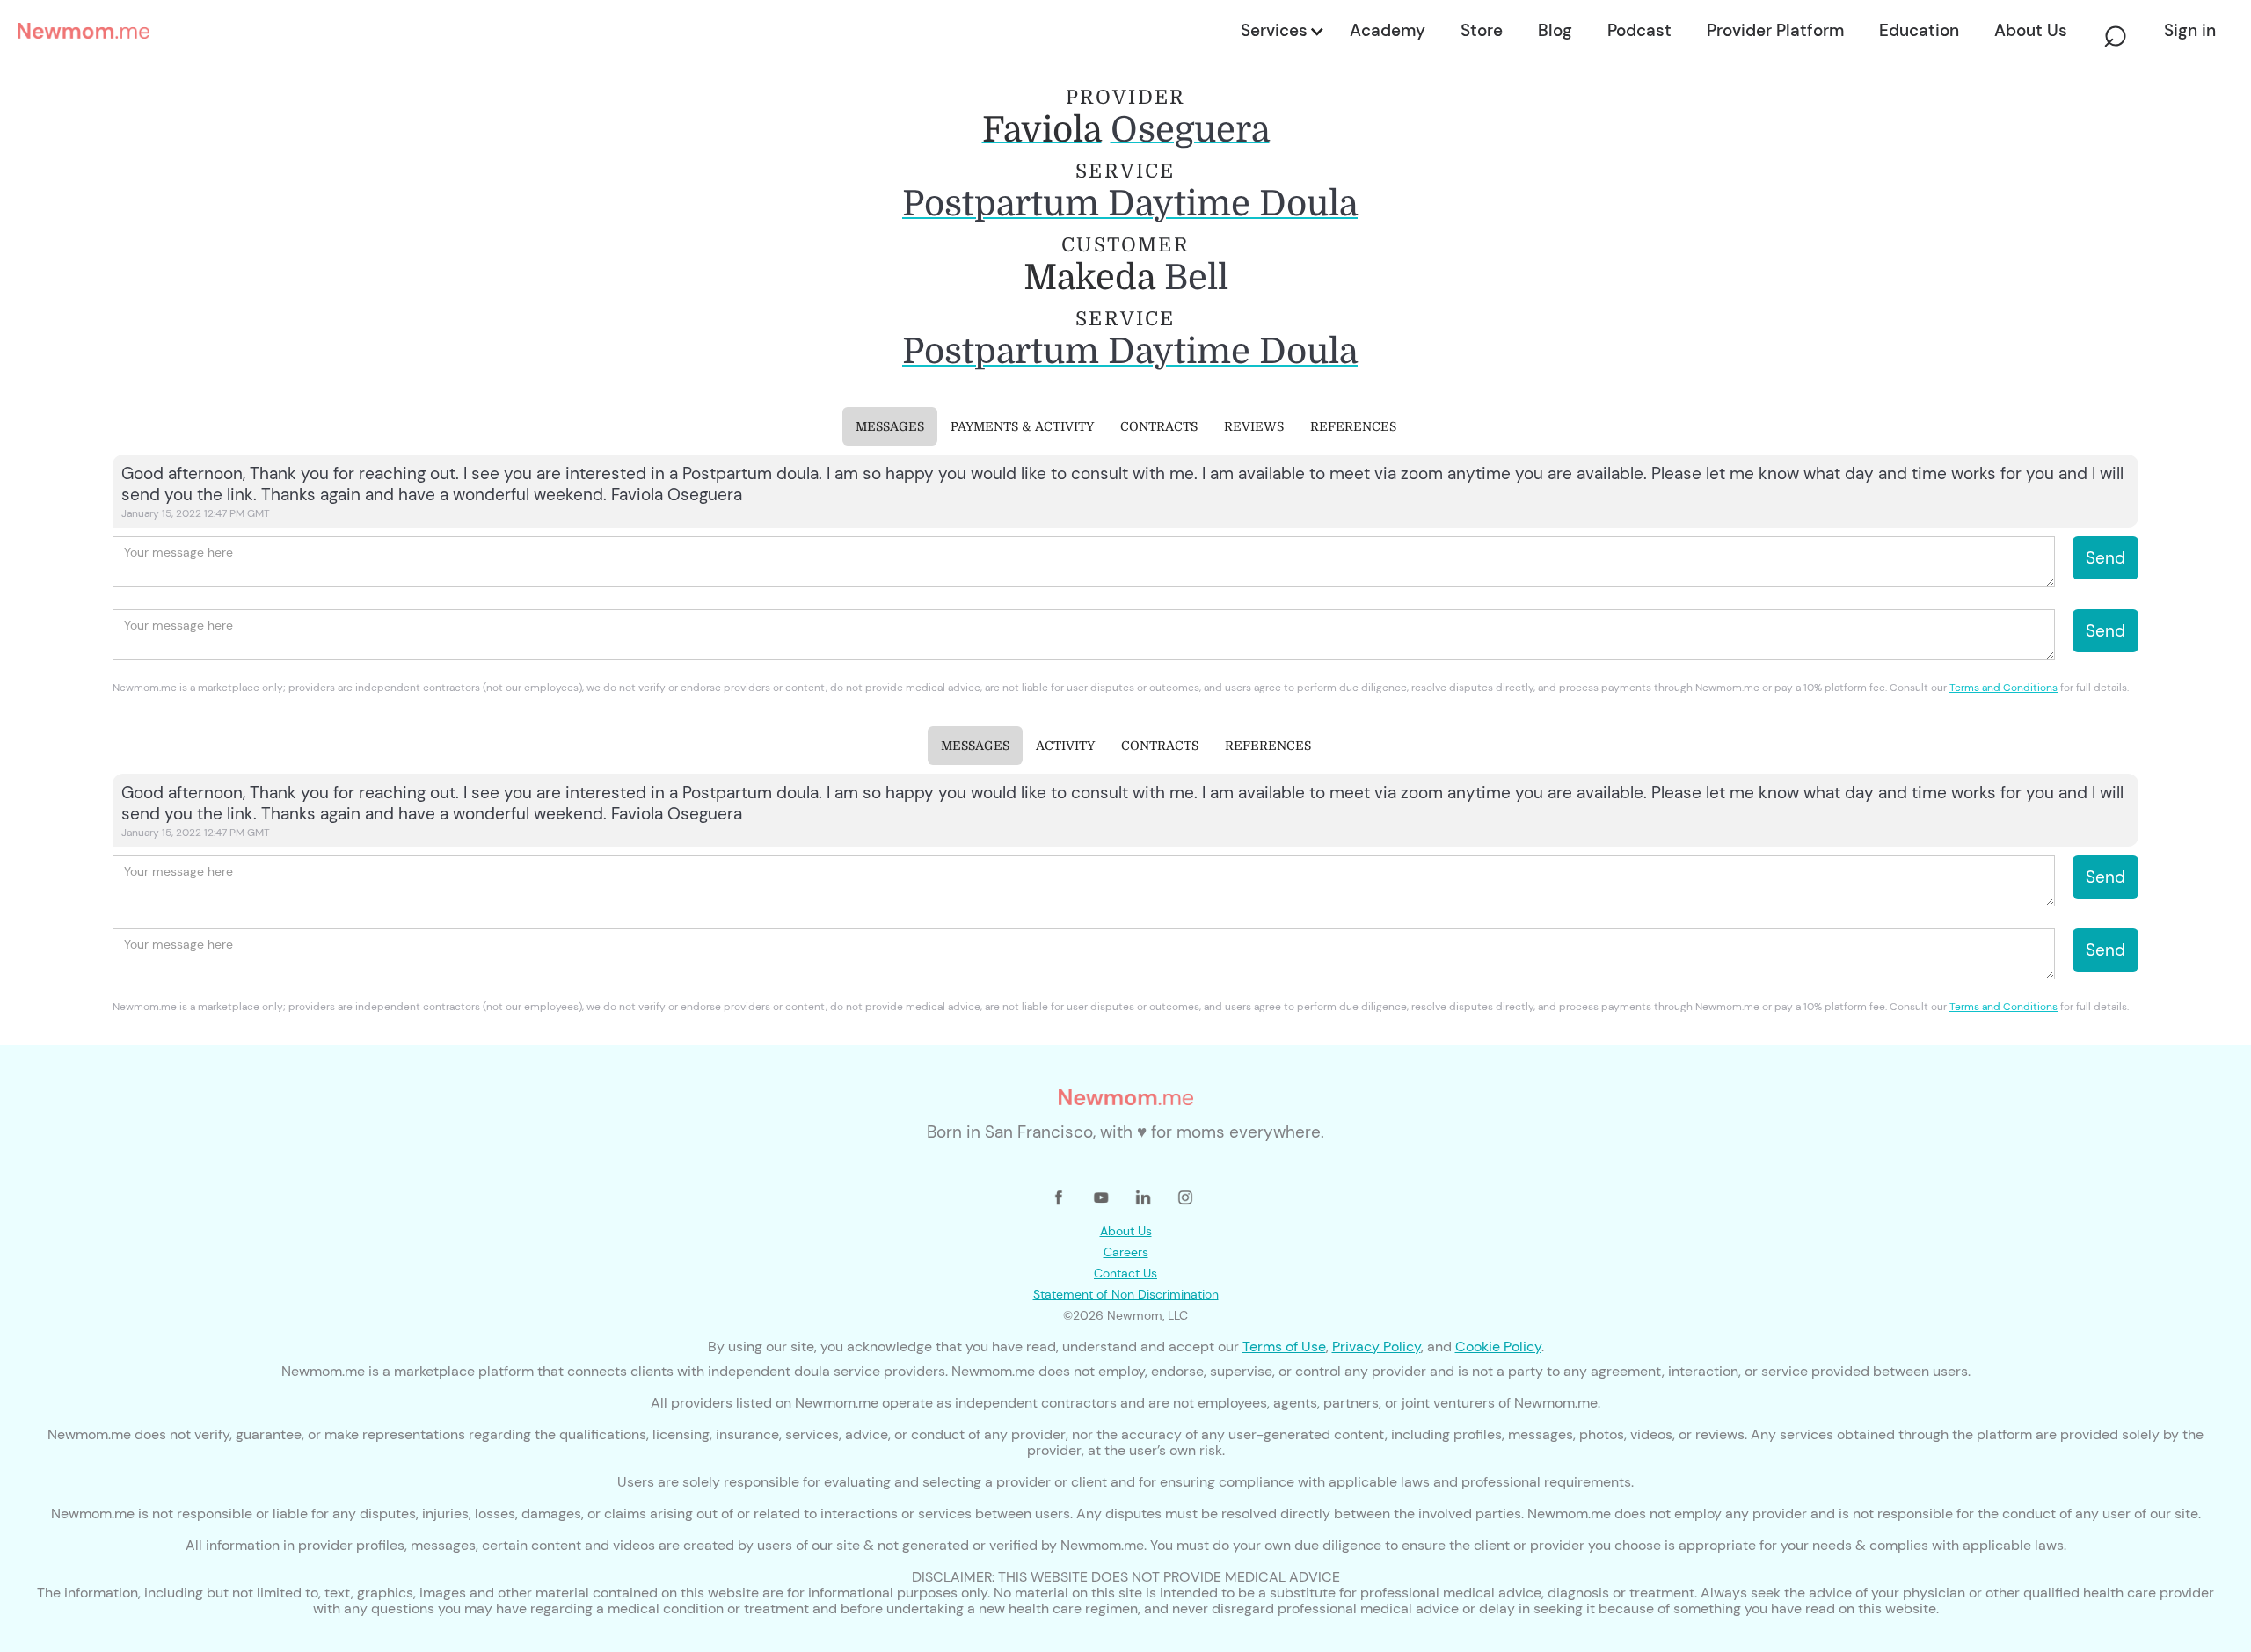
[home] (624, 31)
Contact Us (1125, 1273)
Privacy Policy (1377, 1346)
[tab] (890, 426)
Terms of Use (1284, 1346)
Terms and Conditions (2003, 688)
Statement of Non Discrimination (1126, 1294)
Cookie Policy (1498, 1346)
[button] (1281, 31)
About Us (1126, 1231)
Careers (1126, 1252)
